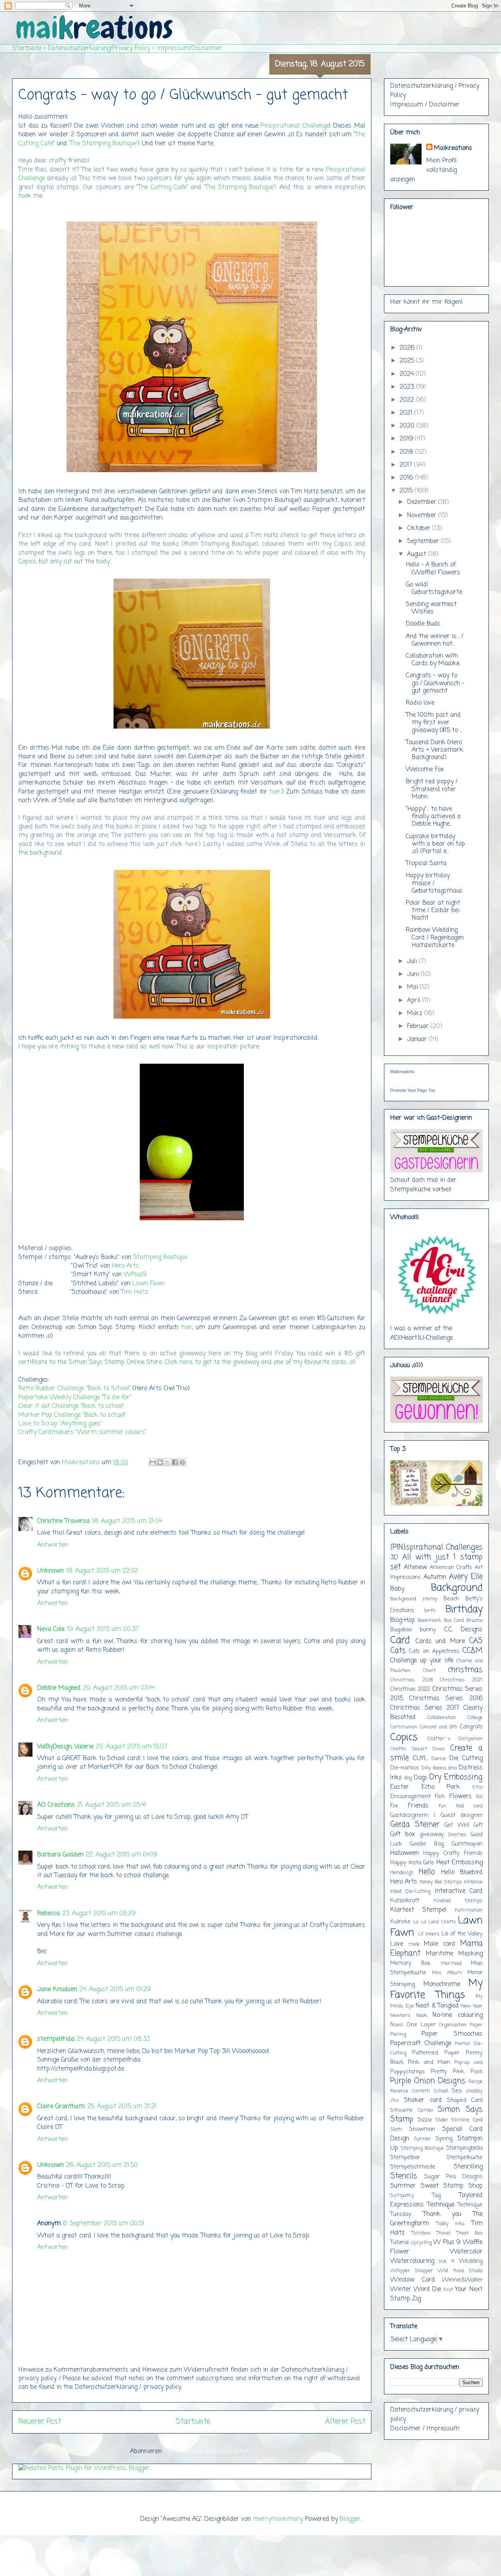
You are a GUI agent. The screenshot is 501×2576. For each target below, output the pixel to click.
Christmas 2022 (410, 1689)
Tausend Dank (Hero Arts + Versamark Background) (434, 750)
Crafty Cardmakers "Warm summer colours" (82, 1432)
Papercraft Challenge (421, 2044)
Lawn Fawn (149, 1284)
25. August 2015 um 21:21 (122, 2107)
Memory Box (410, 1963)
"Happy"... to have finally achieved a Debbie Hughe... (433, 817)
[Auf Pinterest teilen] (182, 1462)
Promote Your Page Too (413, 1090)
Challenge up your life (422, 1661)
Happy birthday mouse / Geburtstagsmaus (434, 883)
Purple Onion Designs (428, 2081)
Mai (414, 987)
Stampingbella (464, 2148)
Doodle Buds (423, 624)
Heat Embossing (460, 1863)
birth (430, 1611)
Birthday (464, 1609)
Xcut (448, 2290)
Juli (413, 961)
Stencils (404, 2176)
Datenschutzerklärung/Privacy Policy (99, 49)
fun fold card (460, 1806)
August (418, 554)
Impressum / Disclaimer (425, 105)
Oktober (420, 529)
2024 (408, 374)
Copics (404, 1737)
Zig (416, 2299)
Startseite (27, 49)
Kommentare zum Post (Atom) (209, 2452)
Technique (441, 2205)
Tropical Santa (426, 864)
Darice (439, 1759)
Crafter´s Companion (455, 1739)
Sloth (396, 2130)
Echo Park (441, 1787)
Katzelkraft (405, 1901)
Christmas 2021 (461, 1680)
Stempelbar (405, 2157)
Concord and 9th (439, 1727)
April (415, 1001)
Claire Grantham (61, 2107)
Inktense (473, 1882)
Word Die (427, 2289)
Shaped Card (465, 2100)
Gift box (403, 1835)
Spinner (423, 2139)
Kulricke (400, 1922)
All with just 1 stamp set (436, 1562)
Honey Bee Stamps (441, 1882)
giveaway (432, 1835)
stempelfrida (56, 2039)
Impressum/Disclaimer (189, 49)
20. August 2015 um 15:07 (132, 1747)
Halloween (405, 1853)
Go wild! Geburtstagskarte (434, 589)
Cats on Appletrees (434, 1651)
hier (275, 792)
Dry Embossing (456, 1777)
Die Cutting (466, 1759)
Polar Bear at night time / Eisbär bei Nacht (433, 911)
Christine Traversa (63, 1521)
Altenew (415, 1568)
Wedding (471, 2261)
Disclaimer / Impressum (425, 2429)
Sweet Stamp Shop (452, 2186)
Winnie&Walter (462, 2280)
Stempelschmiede (413, 2167)
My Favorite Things (436, 1989)
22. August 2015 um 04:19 (121, 1855)
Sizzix (425, 2120)
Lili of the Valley (462, 1934)
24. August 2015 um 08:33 (113, 2039)
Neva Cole (51, 1629)
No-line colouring (458, 2015)
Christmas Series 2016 (446, 1699)
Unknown (50, 1571)
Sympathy (402, 2196)
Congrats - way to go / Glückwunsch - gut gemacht (435, 683)
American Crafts (451, 1568)
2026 (408, 348)
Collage (475, 1718)
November (423, 516)
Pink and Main (429, 2062)
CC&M (472, 1651)
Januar (418, 1039)
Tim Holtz (136, 1292)
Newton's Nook (409, 2016)
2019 (407, 439)
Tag (436, 2195)
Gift (478, 1825)
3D (394, 1558)
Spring (444, 2139)
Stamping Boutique (160, 1257)
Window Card (413, 2280)
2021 (407, 413)
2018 (407, 452)
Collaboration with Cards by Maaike (433, 660)
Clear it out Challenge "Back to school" (71, 1406)
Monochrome (442, 1984)
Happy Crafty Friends (453, 1853)
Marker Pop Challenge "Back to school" (72, 1415)
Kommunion (469, 1910)
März (416, 1014)
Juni (414, 974)
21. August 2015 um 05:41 (112, 1805)
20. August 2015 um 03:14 (119, 1688)
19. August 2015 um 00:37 (103, 1629)
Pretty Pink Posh (457, 2072)
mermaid (451, 1964)
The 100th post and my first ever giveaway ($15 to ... (434, 723)
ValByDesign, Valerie (65, 1747)
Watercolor (466, 2252)
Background (457, 1588)
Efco (478, 1787)
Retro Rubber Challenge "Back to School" (75, 1389)
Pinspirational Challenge (295, 126)
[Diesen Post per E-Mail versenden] (153, 1462)
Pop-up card (469, 2063)
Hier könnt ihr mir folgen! (426, 302)
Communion (404, 1727)
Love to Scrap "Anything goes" (60, 1424)
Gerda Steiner (415, 1825)
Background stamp (414, 1599)
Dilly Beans (434, 1768)
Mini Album (447, 1973)
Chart (429, 1671)
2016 (407, 478)
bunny (428, 1630)
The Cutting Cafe (162, 188)
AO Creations (56, 1805)
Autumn (435, 1577)
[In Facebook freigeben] (175, 1462)
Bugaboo (401, 1630)
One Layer (421, 2025)
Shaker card (423, 2100)
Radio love (420, 703)
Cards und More (440, 1642)
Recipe (476, 2082)
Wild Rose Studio (460, 2271)
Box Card (454, 1621)
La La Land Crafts (434, 1922)
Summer (403, 2186)
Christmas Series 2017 (425, 1708)
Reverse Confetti (410, 2091)
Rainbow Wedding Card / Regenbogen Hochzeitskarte (435, 938)
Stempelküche (465, 2157)
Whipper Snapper (412, 2271)
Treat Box (470, 2233)
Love (397, 1944)
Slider (442, 2120)
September (424, 541)
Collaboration (442, 1718)
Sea (457, 2091)
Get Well (457, 1825)
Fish (440, 1797)
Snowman (422, 2129)
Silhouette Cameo (412, 2110)
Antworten (52, 1545)
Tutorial (399, 2242)
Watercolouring (412, 2261)
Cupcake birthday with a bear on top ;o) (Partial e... (435, 844)
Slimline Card (467, 2120)
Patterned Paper (436, 2053)
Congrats (471, 1727)
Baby (397, 1589)
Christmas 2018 (412, 1680)
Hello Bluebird (462, 1872)
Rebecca (49, 1914)
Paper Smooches (452, 2034)
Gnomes (457, 1835)
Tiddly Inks (451, 2224)
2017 (407, 465)
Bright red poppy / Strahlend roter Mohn (432, 789)
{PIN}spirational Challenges (436, 1547)
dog (408, 1778)
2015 (407, 491)
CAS (476, 1641)
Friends (418, 1806)
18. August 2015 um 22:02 (102, 1571)
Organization (453, 2025)
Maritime (440, 1954)
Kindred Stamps (458, 1901)
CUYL (420, 1759)
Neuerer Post (40, 2422)
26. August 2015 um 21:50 (102, 2165)
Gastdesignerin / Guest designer (436, 1815)
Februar (419, 1026)
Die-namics (405, 1768)
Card (400, 1640)
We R (447, 2261)
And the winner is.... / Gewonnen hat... (435, 640)
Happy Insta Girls (412, 1863)
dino (452, 1768)
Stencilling (468, 2167)
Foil (479, 1797)
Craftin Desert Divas (418, 1749)
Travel (443, 2233)
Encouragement (410, 1797)
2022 (408, 400)
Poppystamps (407, 2072)
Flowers (460, 1797)
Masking (470, 1954)
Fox (394, 1806)
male (414, 1944)
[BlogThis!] (160, 1462)
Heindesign (402, 1873)
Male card (440, 1944)
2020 (408, 426)
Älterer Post (345, 2422)
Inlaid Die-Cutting (410, 1891)
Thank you (442, 2214)
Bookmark (429, 1621)
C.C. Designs (463, 1630)
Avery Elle (466, 1577)
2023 (408, 387)
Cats (398, 1651)
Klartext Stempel (418, 1910)
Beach (451, 1599)
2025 (408, 361)
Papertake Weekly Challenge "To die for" (75, 1398)
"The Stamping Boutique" (104, 144)
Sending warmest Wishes (431, 608)
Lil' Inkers (429, 1934)
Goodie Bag (427, 1844)
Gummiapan (467, 1844)
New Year (472, 2006)
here (191, 844)
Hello (427, 1872)
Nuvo (396, 2025)
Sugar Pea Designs (453, 2177)
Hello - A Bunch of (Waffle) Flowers (433, 569)
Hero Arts (125, 1266)
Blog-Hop (403, 1620)
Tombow (421, 2233)
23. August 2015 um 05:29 (99, 1914)
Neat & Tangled (437, 2006)
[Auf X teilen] (168, 1462)
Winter (401, 2289)
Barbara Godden (60, 1855)
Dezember (423, 502)
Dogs (421, 1778)
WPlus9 (135, 1275)
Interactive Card (459, 1891)
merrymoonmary (278, 2519)
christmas (465, 1670)
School (441, 2091)
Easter (400, 1787)
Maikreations (453, 148)
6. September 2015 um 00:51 (104, 2224)
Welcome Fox (425, 770)
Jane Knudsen (57, 1990)
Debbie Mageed (59, 1688)
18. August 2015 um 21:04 (127, 1521)
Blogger (350, 2519)
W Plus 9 (447, 2242)
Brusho (474, 1621)
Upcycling (421, 2243)
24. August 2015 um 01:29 (115, 1990)
